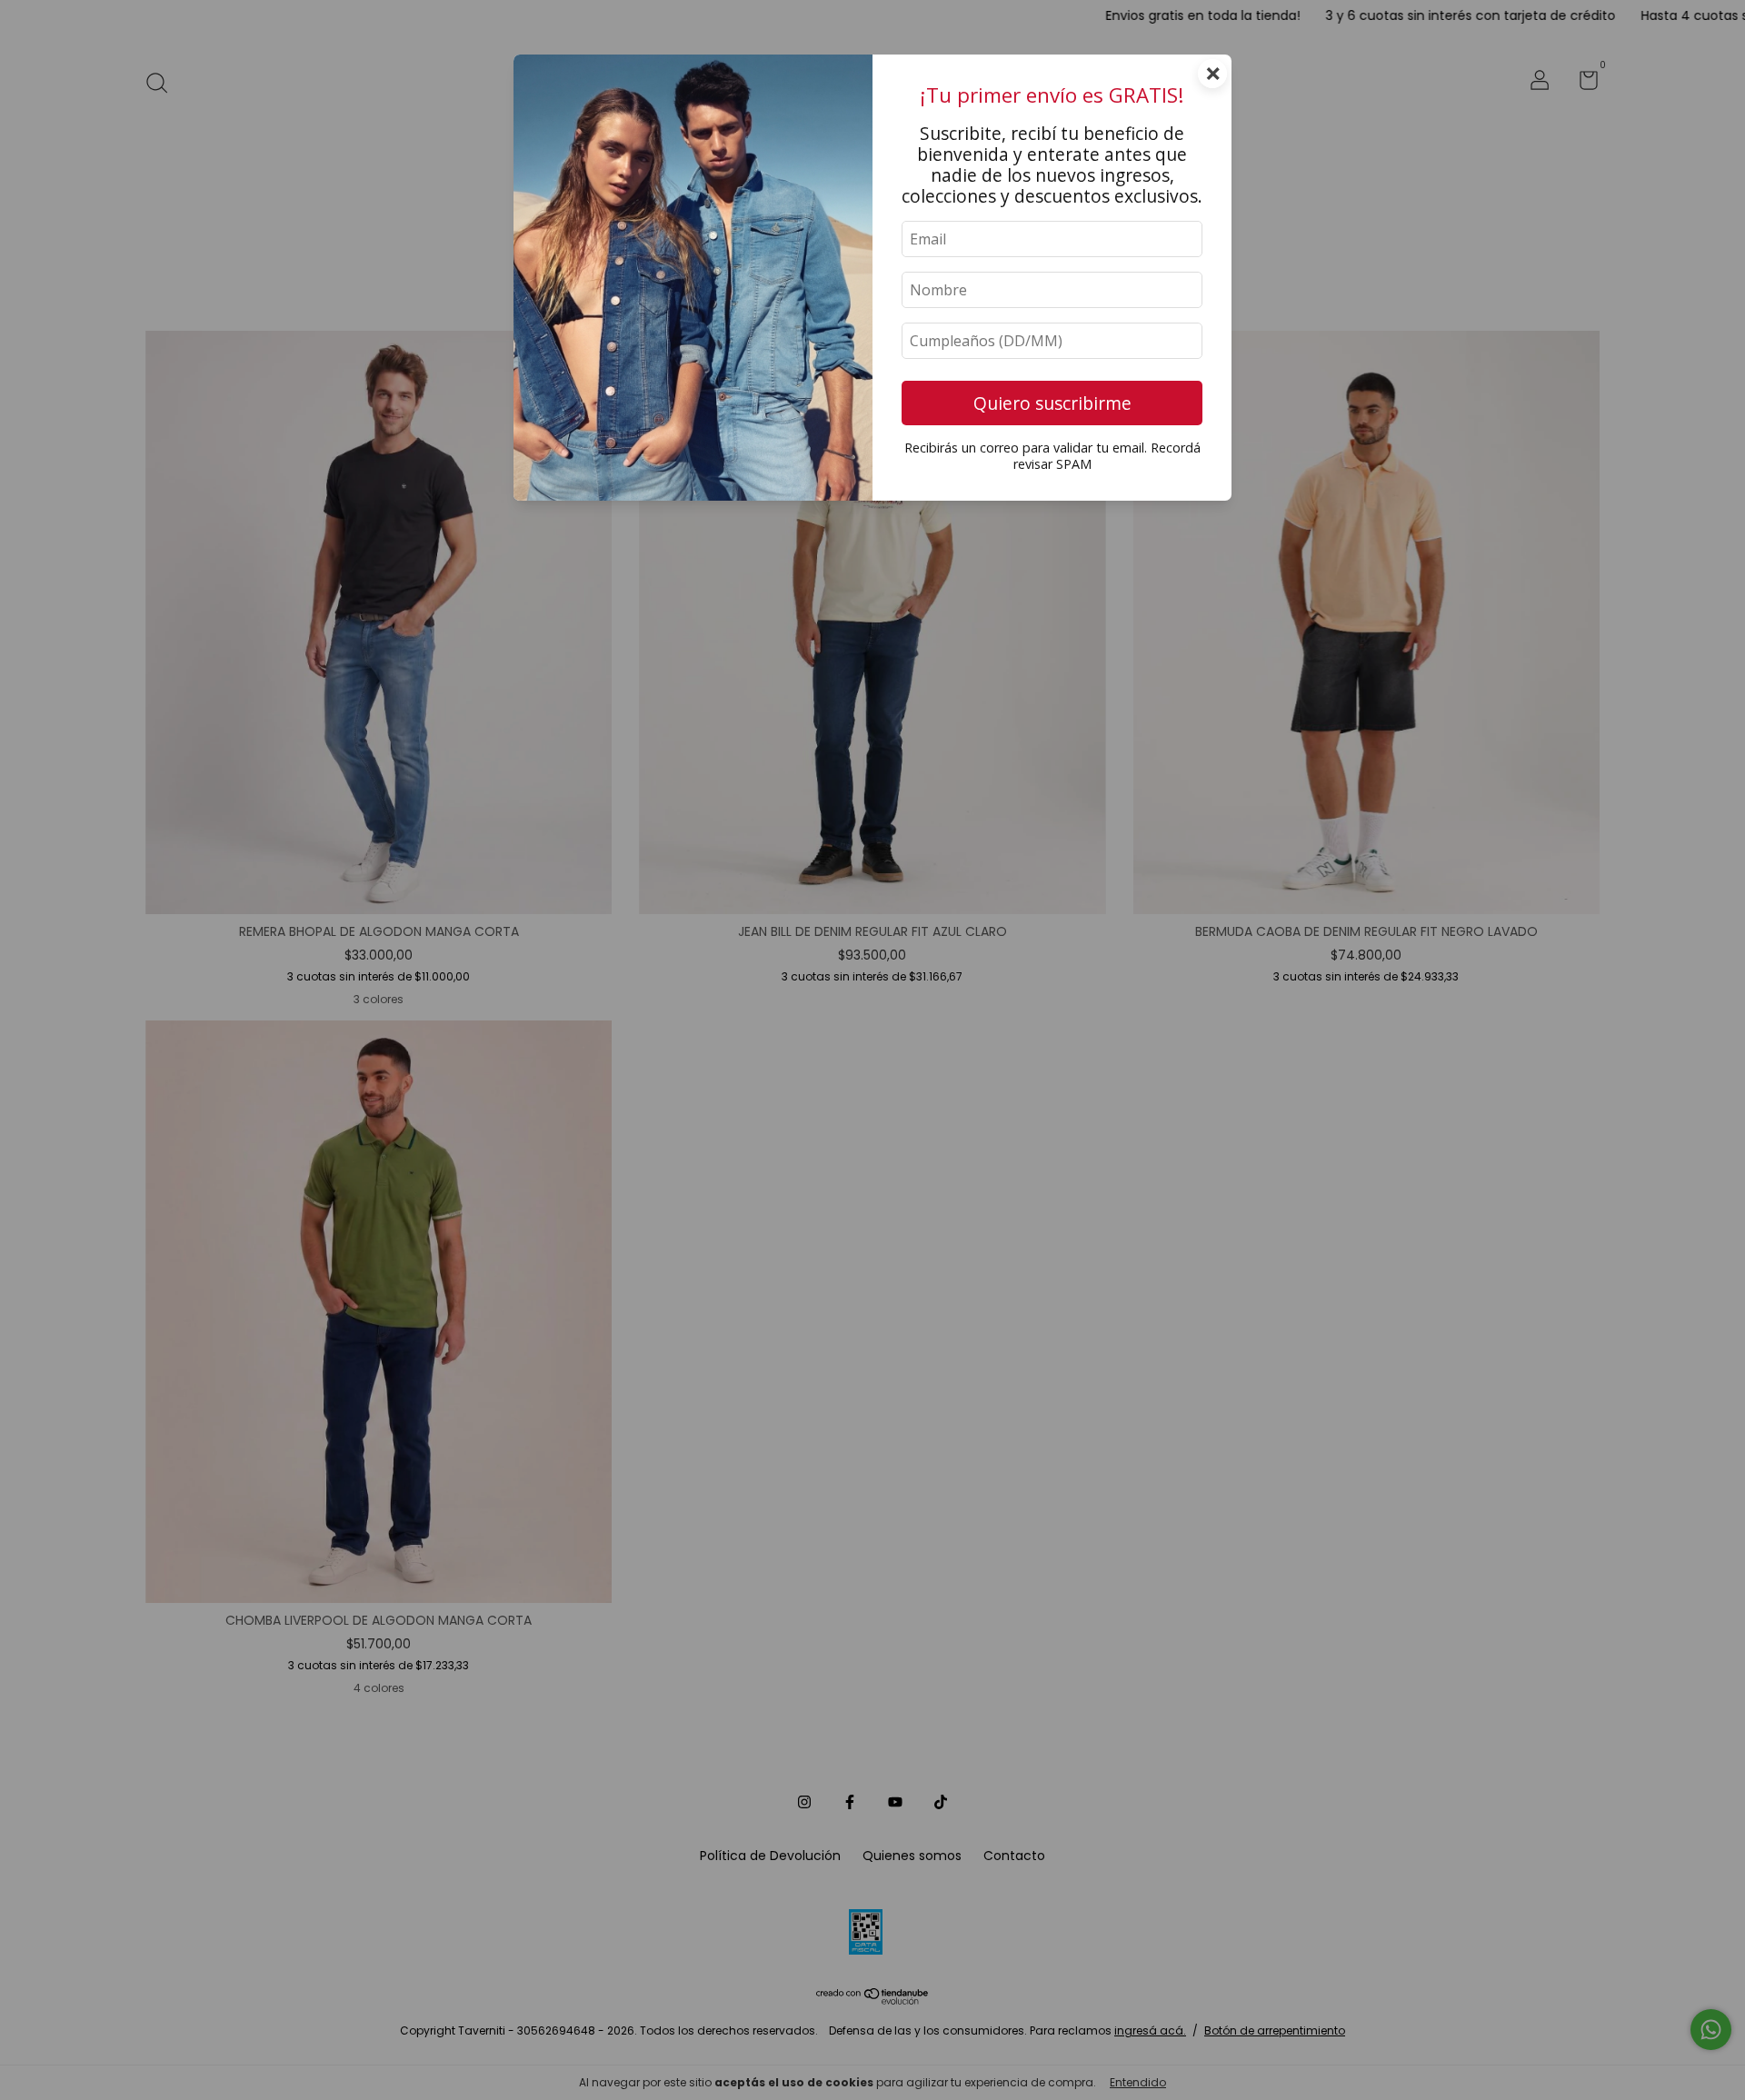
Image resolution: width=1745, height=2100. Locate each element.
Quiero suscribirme (1052, 403)
